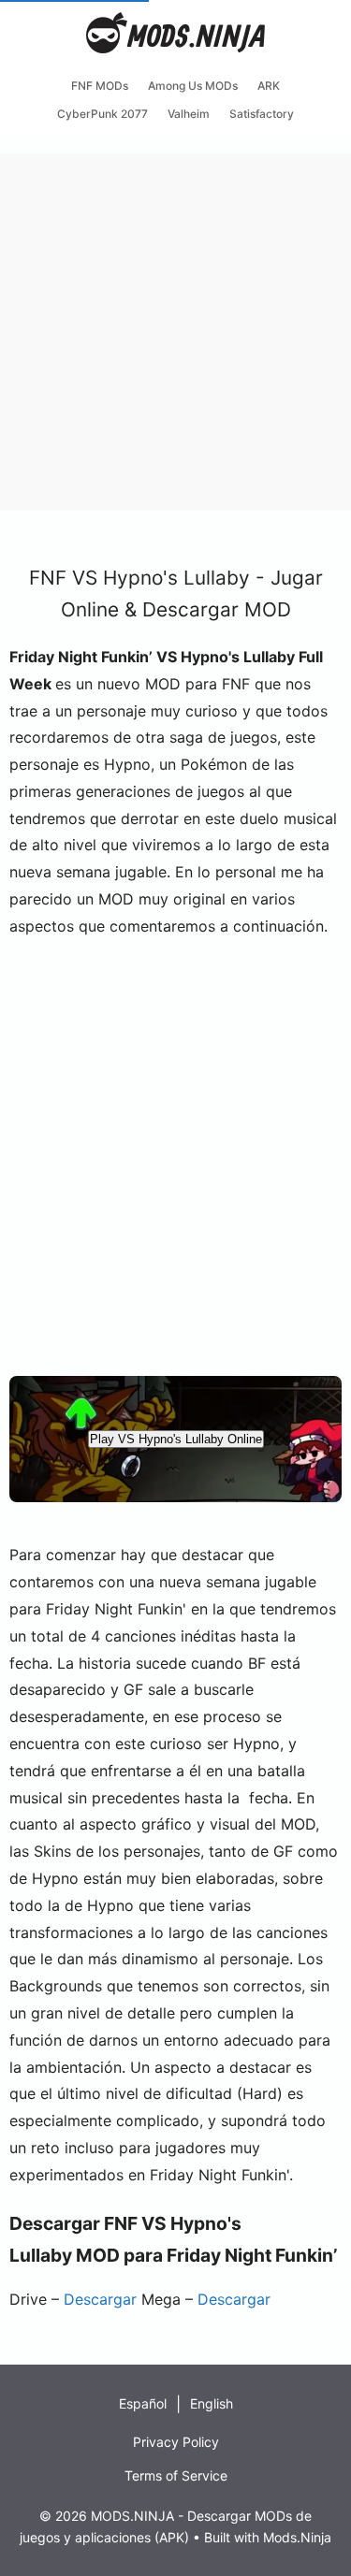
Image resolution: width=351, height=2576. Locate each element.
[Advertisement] (175, 329)
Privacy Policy (176, 2442)
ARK (269, 86)
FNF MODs (100, 86)
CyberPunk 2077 (102, 114)
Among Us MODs (193, 86)
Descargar (100, 2299)
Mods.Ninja (297, 2537)
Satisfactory (262, 114)
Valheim (189, 114)
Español (143, 2403)
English (212, 2403)
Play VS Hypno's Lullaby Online (176, 1439)
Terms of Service (176, 2475)
